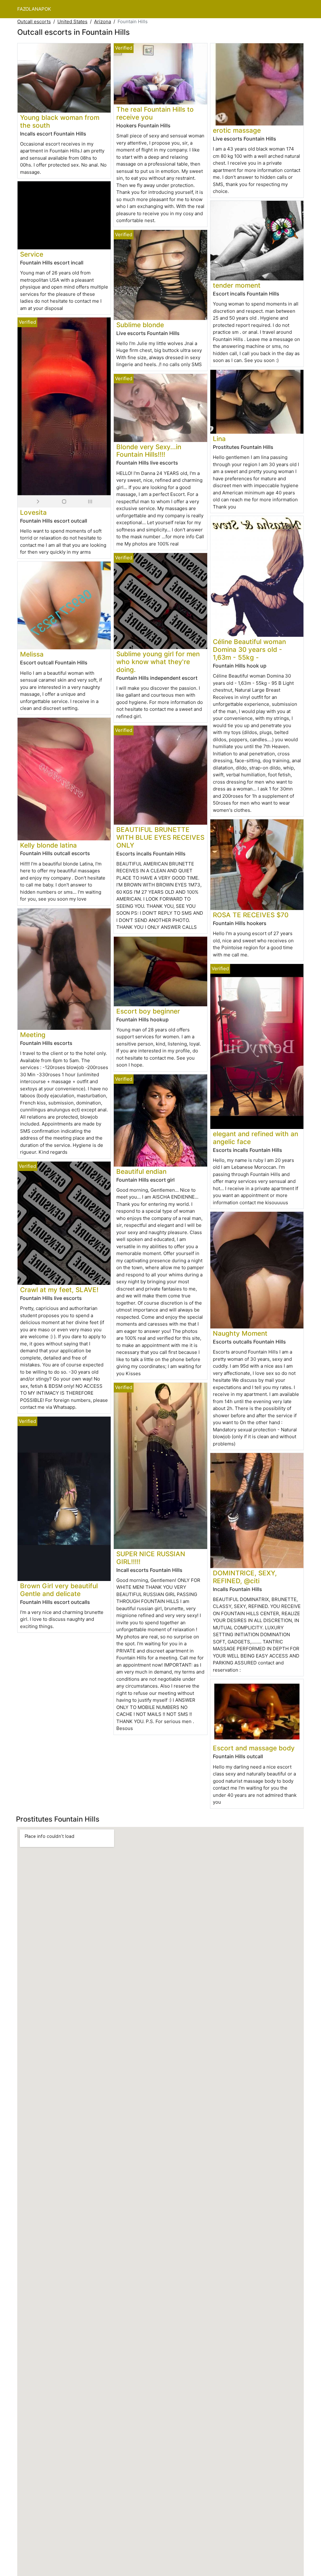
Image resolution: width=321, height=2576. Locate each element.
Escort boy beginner (148, 1011)
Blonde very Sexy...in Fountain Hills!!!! (149, 451)
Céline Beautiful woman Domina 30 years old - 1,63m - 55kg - (249, 649)
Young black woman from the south (60, 121)
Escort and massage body (254, 1748)
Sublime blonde (140, 325)
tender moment (237, 285)
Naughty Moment (240, 1333)
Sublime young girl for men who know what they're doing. (158, 662)
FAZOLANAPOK (34, 9)
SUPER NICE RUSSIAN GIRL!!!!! (151, 1558)
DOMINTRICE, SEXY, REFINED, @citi (245, 1577)
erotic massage (237, 130)
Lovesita (33, 512)
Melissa (32, 654)
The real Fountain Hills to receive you (155, 113)
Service (32, 254)
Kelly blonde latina (48, 845)
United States (72, 21)
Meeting (33, 1035)
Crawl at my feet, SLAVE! (59, 1290)
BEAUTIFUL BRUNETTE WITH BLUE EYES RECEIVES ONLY (160, 837)
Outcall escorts (34, 21)
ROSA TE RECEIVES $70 (251, 915)
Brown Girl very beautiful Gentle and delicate (59, 1590)
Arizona (103, 21)
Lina (219, 439)
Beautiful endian (141, 1171)
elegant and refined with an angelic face (255, 1138)
